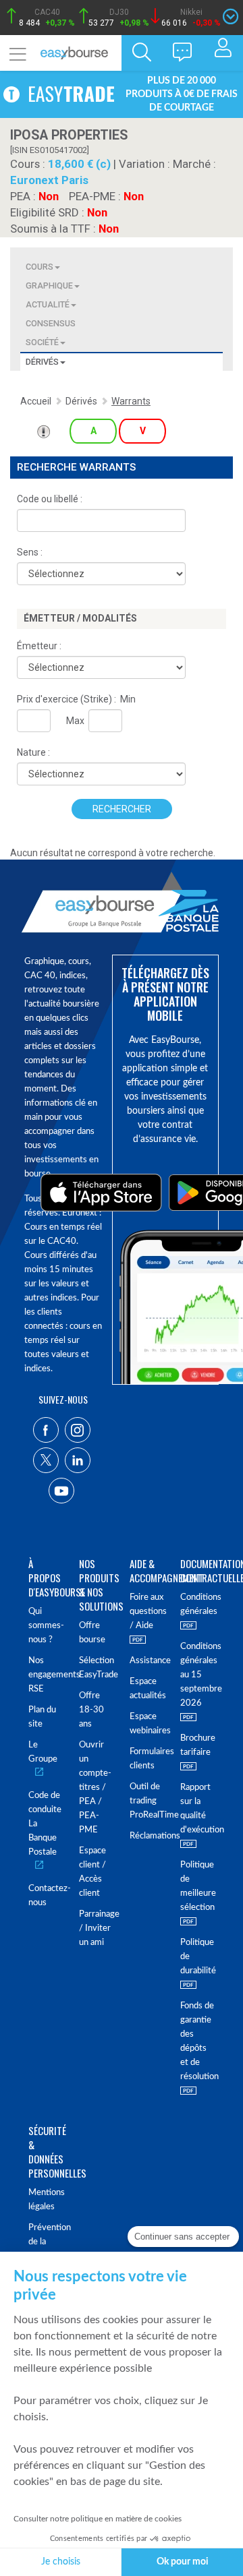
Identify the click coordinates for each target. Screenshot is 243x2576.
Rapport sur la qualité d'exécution (197, 1809)
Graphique (49, 286)
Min (128, 699)
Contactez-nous (46, 1896)
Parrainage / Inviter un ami (96, 1928)
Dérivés (42, 362)
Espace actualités (147, 1689)
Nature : (33, 752)
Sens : (30, 552)
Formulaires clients (147, 1759)
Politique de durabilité (197, 1957)
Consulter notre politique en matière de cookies (98, 2519)
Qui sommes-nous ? (46, 1626)
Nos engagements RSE (46, 1675)
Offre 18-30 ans (91, 1710)
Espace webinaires (147, 1724)
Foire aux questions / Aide (147, 1612)
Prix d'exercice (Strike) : (66, 699)
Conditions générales (197, 1605)
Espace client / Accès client (92, 1872)
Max (75, 721)
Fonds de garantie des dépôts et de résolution (197, 2041)
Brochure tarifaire (197, 1745)
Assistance (147, 1661)
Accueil (36, 401)
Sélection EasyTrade (96, 1668)
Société (42, 342)
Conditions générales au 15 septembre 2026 (197, 1675)
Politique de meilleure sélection (197, 1886)
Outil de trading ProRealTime (147, 1801)
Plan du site (42, 1717)
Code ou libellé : (50, 499)
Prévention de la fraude (46, 2242)
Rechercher (122, 809)
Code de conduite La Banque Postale (45, 1824)
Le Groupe (43, 1752)
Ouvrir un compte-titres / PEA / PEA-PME (95, 1788)
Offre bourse (92, 1633)
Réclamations (147, 1836)
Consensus (51, 323)
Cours (39, 267)
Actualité (48, 304)
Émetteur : (39, 646)
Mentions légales (46, 2200)
